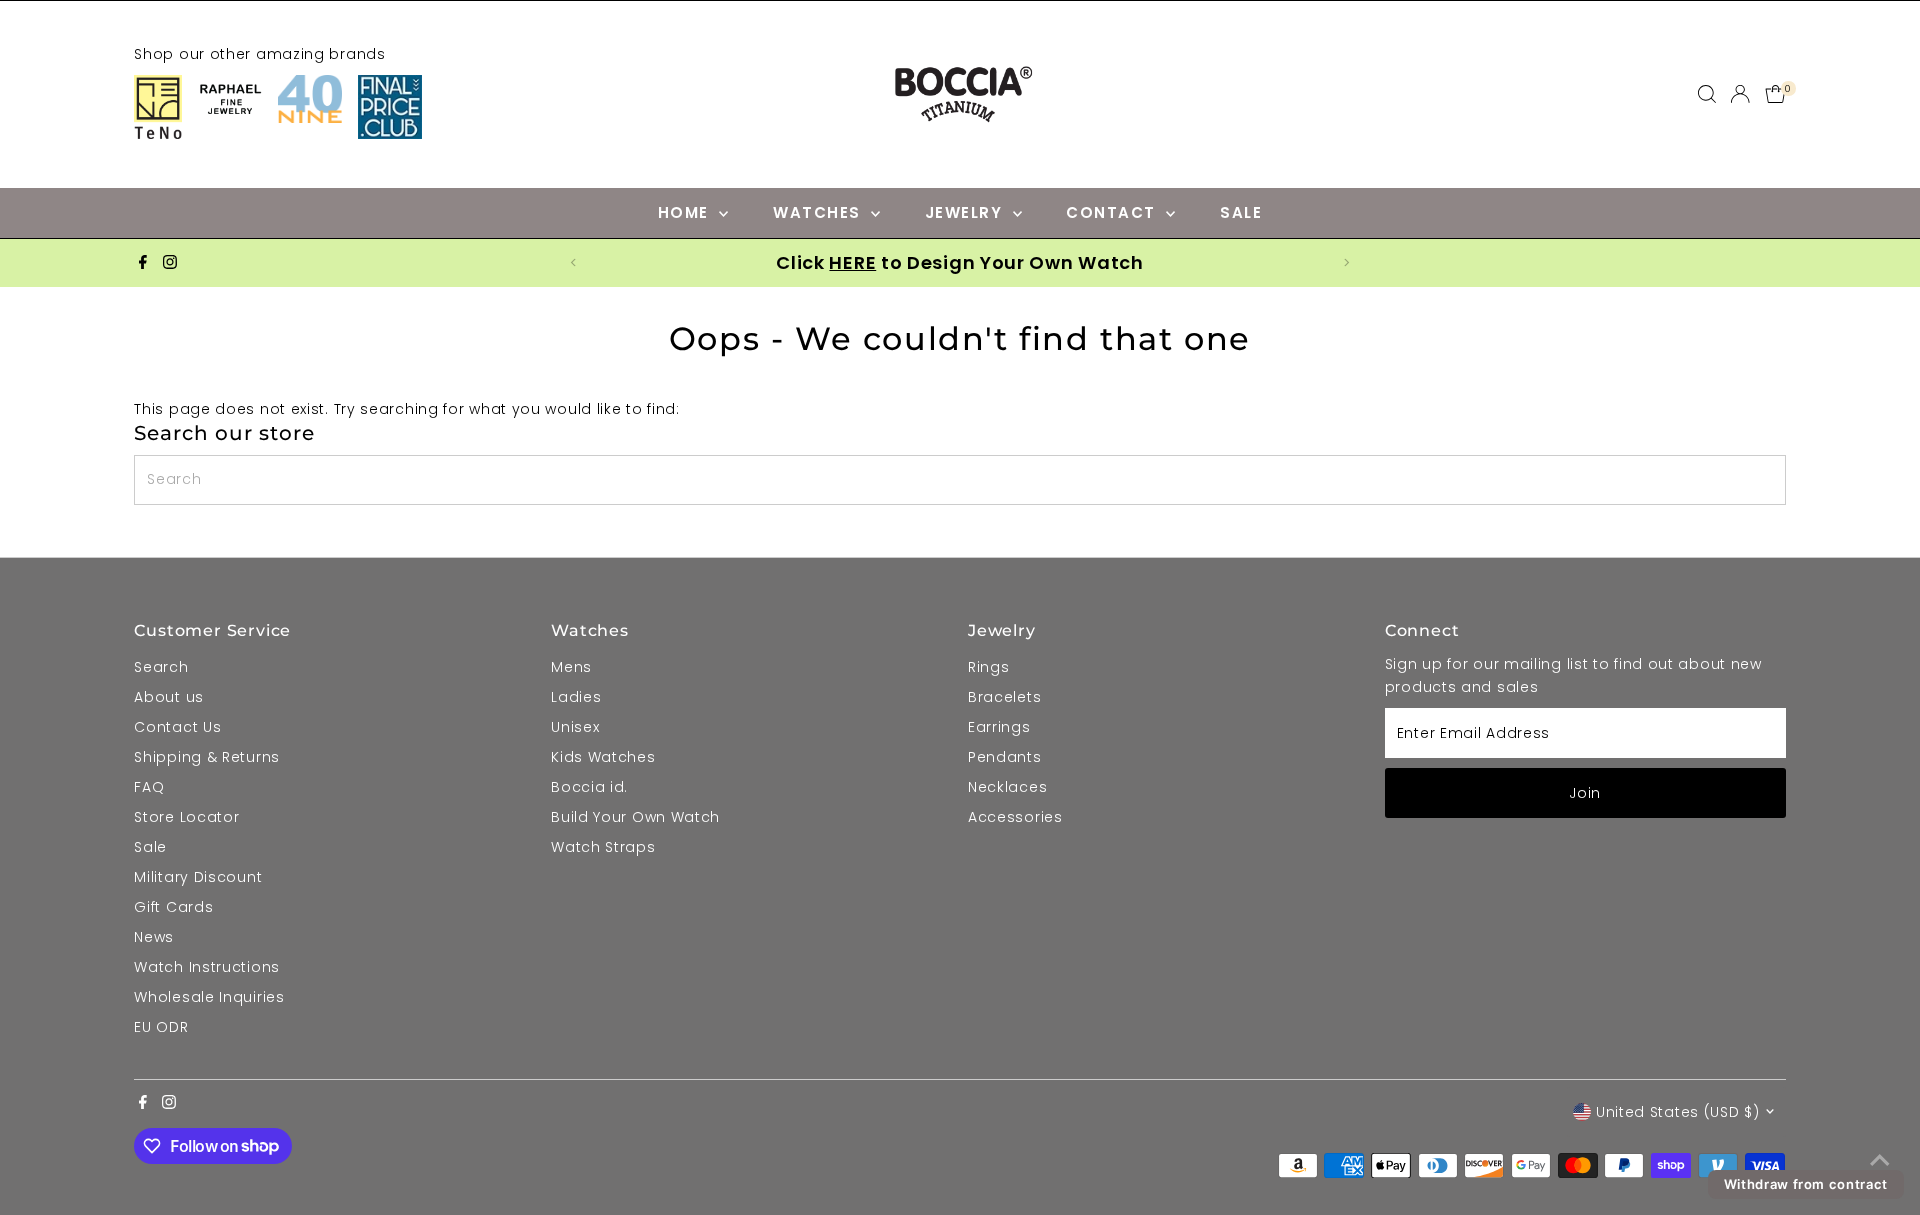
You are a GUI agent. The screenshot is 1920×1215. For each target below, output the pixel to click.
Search (161, 667)
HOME (686, 212)
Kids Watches (603, 757)
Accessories (1015, 817)
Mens (571, 667)
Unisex (575, 727)
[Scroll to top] (1880, 1160)
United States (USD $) (1678, 1112)
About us (169, 697)
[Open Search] (1707, 94)
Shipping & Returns (207, 757)
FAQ (149, 787)
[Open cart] (1775, 94)
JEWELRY (966, 212)
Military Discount (198, 877)
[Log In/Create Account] (1740, 94)
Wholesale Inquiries (209, 997)
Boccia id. (589, 787)
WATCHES (819, 212)
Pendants (1005, 757)
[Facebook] (143, 263)
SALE (1241, 212)
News (154, 937)
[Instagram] (170, 263)
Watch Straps (603, 847)
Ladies (576, 697)
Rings (989, 667)
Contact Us (177, 727)
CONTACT (1113, 212)
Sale (150, 847)
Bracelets (1004, 697)
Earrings (999, 727)
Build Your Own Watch (635, 817)
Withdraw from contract (1806, 1184)
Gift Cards (173, 907)
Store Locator (186, 817)
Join (1585, 793)
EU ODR (161, 1027)
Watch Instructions (207, 967)
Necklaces (1007, 787)
